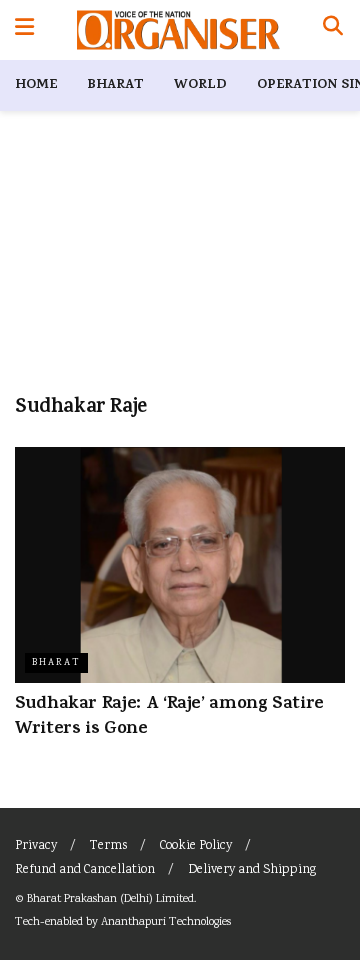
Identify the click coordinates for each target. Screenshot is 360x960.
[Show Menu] (24, 30)
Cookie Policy (196, 846)
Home (36, 85)
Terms (108, 846)
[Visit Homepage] (178, 30)
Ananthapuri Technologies (166, 922)
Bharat (115, 85)
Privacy (36, 846)
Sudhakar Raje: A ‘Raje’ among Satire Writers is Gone (169, 717)
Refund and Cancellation (85, 870)
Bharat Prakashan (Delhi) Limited (110, 899)
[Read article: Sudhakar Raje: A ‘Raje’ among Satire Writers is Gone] (180, 565)
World (200, 85)
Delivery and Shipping (252, 870)
